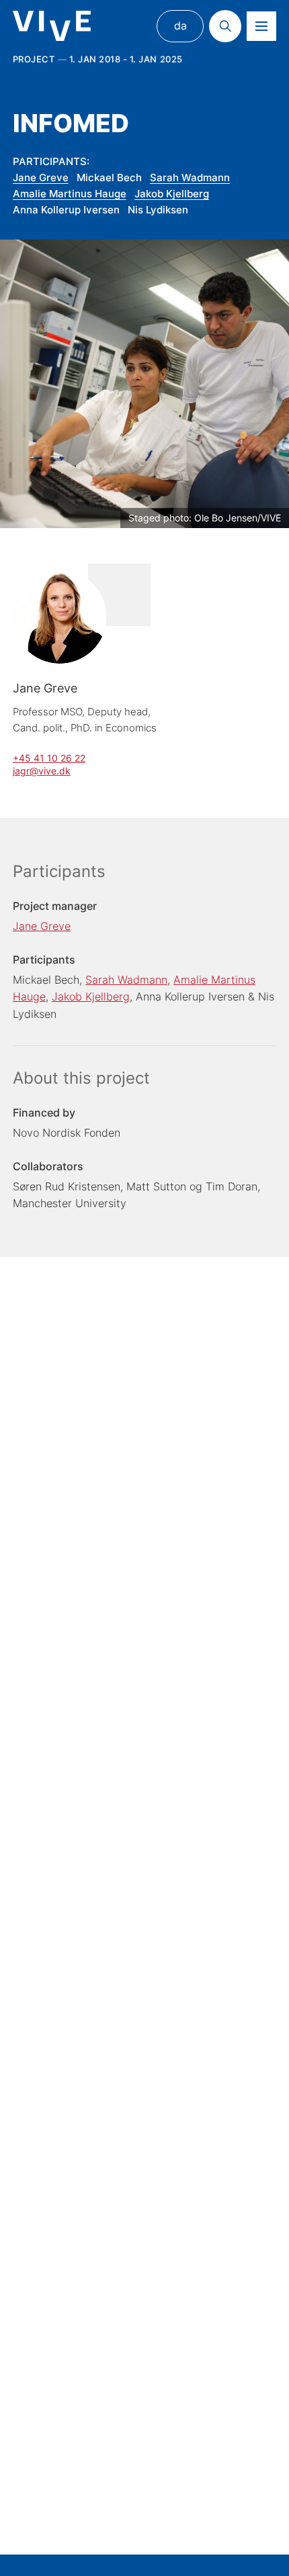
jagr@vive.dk (42, 771)
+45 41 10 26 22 (49, 758)
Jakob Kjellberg (172, 194)
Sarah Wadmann (190, 177)
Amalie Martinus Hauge (70, 194)
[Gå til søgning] (225, 26)
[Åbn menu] (261, 26)
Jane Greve (41, 177)
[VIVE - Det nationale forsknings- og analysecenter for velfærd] (52, 26)
